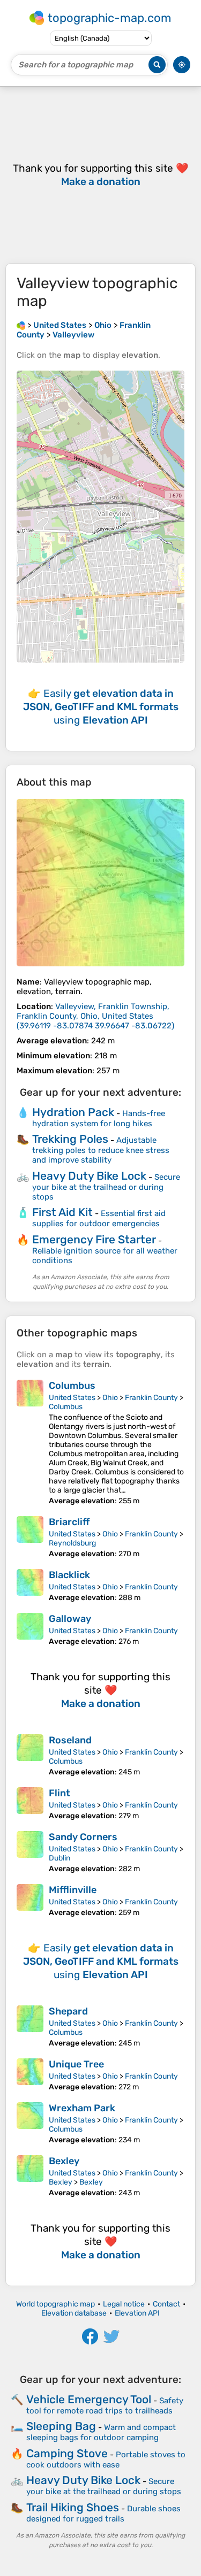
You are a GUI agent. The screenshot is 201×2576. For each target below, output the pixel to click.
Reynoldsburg (72, 1543)
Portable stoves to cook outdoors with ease (106, 2460)
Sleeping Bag (61, 2426)
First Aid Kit (62, 1212)
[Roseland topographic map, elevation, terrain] (30, 1755)
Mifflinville (73, 1890)
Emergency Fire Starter (94, 1239)
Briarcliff (69, 1522)
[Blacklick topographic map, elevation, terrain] (30, 1586)
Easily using (101, 707)
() (95, 1016)
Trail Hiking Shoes (73, 2507)
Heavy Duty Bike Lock (89, 1176)
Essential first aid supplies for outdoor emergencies (99, 1218)
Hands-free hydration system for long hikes (99, 1118)
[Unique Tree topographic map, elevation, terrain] (30, 2075)
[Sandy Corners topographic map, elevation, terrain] (30, 1852)
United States (72, 1398)
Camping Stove (67, 2453)
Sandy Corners (83, 1837)
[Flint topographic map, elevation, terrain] (30, 1804)
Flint (59, 1793)
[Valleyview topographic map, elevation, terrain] (100, 883)
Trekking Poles (70, 1139)
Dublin (59, 1858)
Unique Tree (76, 2064)
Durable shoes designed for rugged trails (103, 2514)
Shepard (68, 2011)
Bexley (64, 2161)
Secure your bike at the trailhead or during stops (106, 1187)
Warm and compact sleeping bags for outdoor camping (101, 2432)
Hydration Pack (73, 1112)
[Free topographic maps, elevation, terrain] (21, 325)
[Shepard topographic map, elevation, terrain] (30, 2027)
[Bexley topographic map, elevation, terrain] (30, 2176)
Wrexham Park (82, 2108)
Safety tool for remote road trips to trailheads (105, 2406)
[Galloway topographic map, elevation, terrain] (30, 1629)
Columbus (72, 1386)
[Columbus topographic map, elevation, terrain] (30, 1443)
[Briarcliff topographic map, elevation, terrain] (30, 1537)
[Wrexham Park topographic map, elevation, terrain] (30, 2123)
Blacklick (69, 1575)
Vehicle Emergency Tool (89, 2399)
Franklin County (151, 1398)
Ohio (110, 1398)
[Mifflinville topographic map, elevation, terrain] (30, 1901)
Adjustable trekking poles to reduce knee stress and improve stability (101, 1150)
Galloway (70, 1619)
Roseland (70, 1740)
